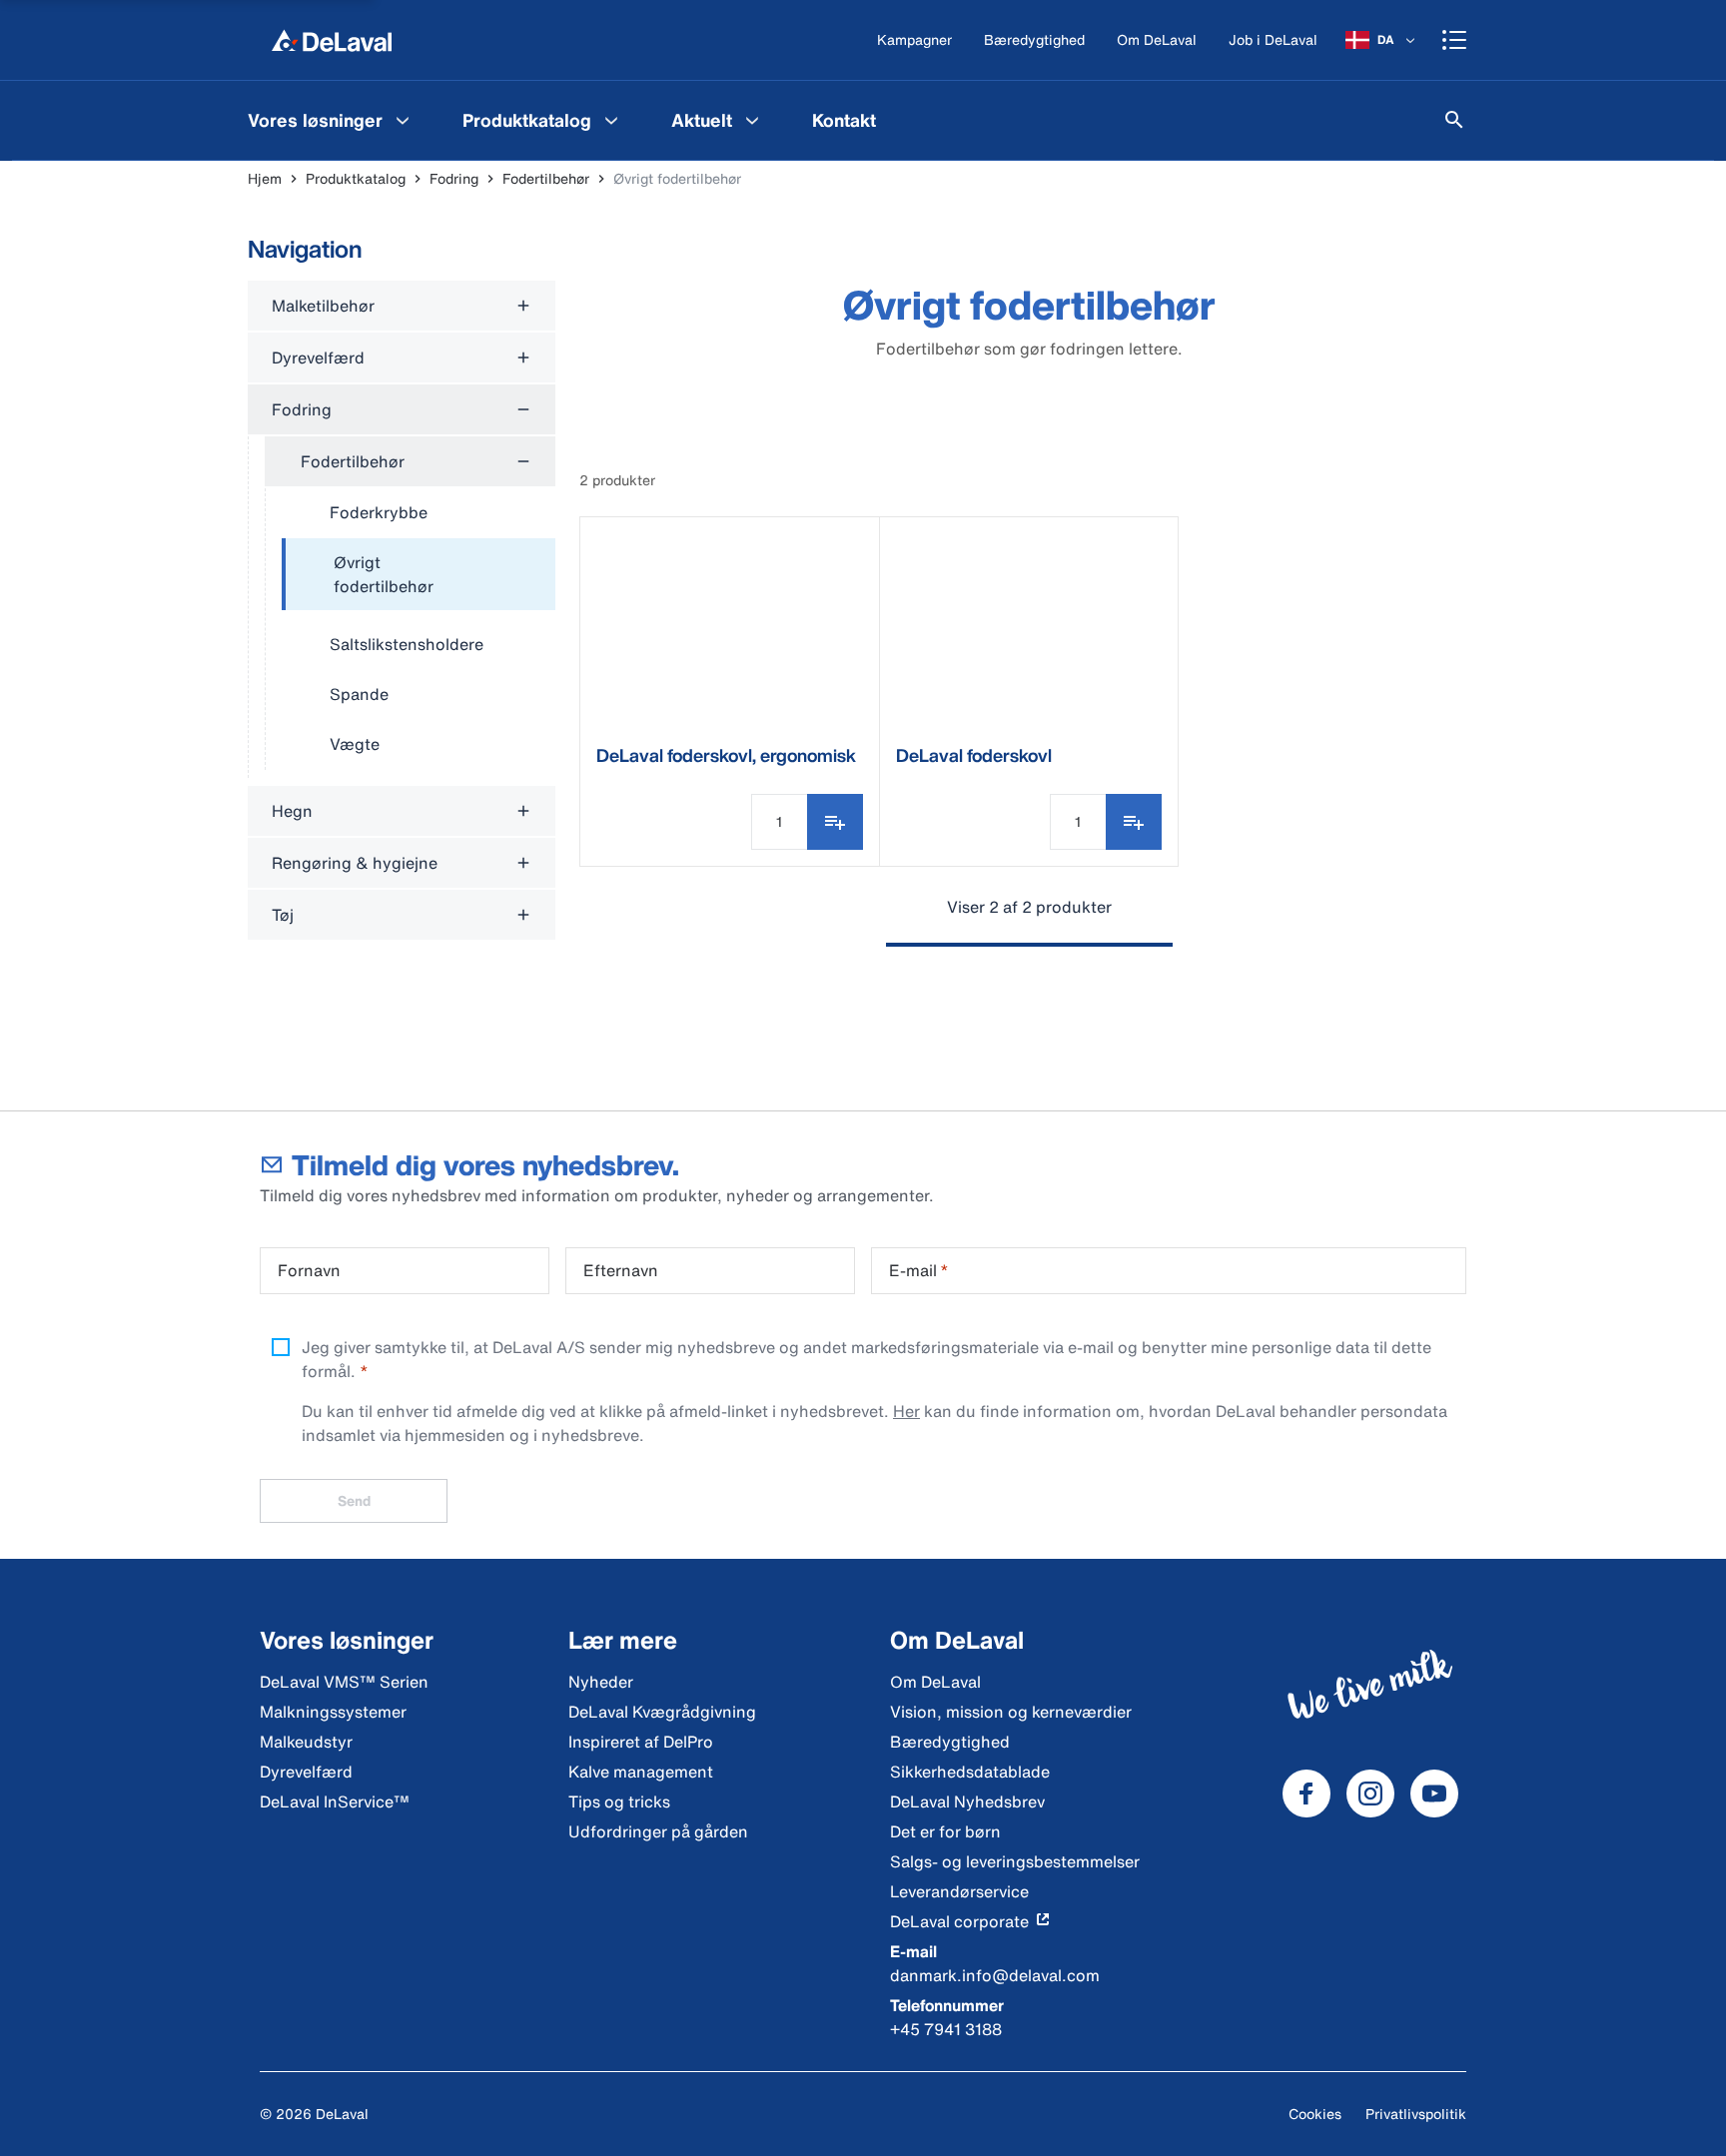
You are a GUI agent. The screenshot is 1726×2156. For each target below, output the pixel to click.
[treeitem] (419, 575)
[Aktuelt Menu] (752, 120)
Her (906, 1411)
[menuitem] (331, 120)
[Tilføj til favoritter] (835, 822)
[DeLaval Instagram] (1370, 1794)
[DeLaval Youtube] (1434, 1794)
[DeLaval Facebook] (1306, 1794)
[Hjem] (332, 40)
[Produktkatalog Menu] (611, 120)
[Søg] (1454, 120)
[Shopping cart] (1454, 40)
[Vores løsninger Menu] (403, 120)
